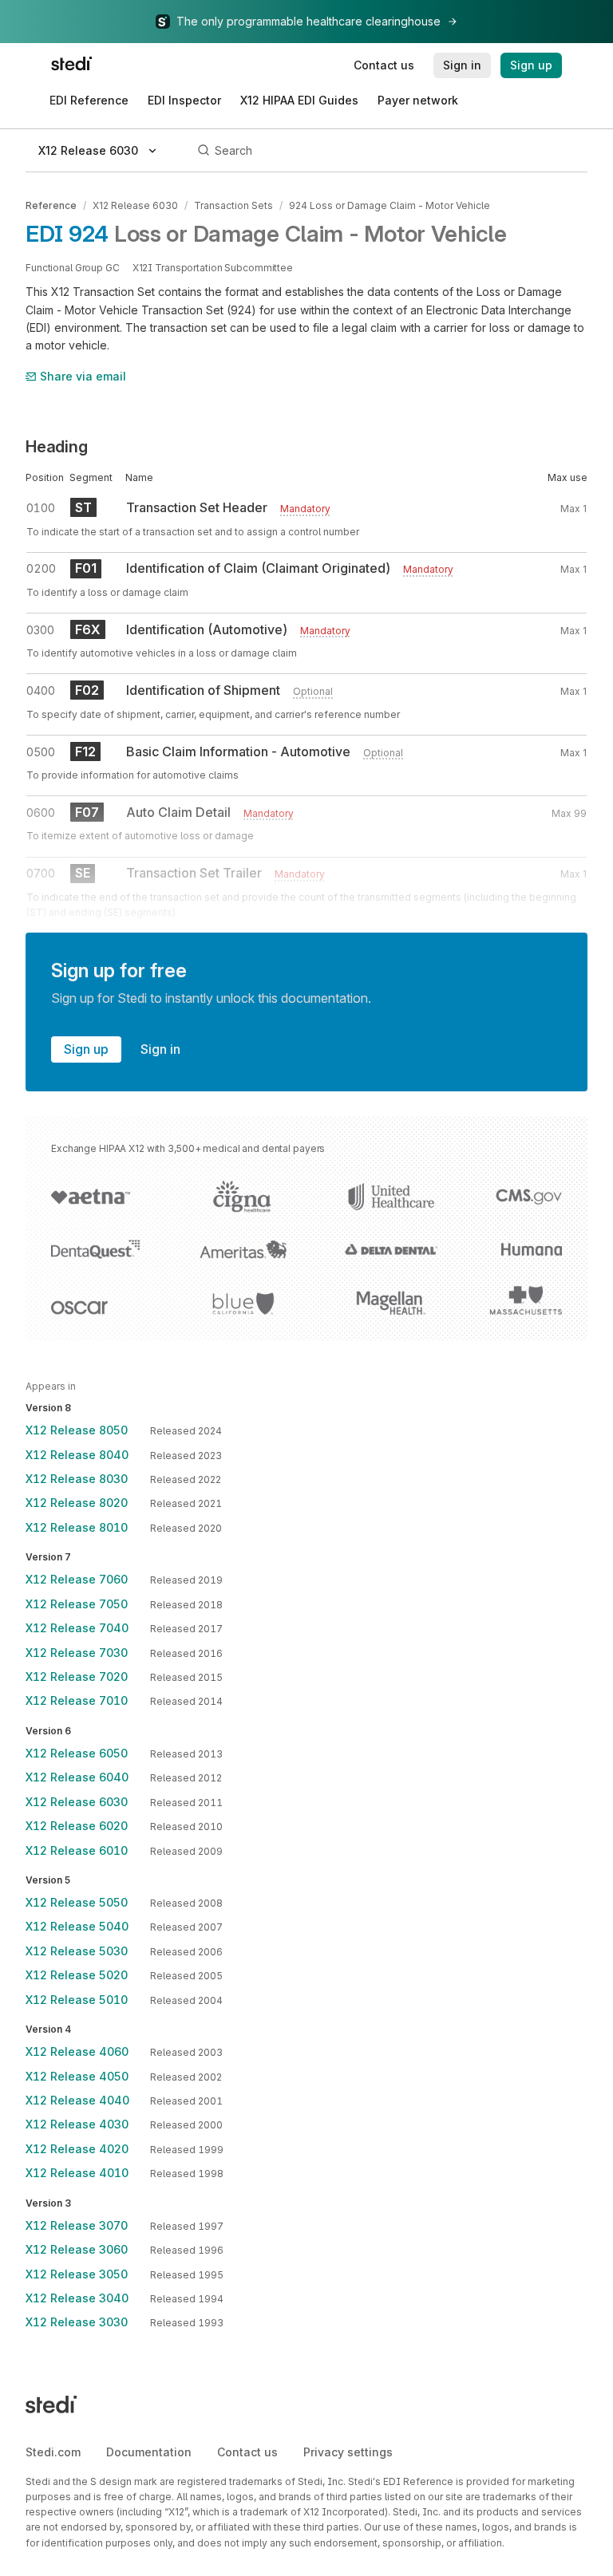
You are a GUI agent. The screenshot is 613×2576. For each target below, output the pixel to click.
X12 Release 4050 (77, 2076)
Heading (57, 447)
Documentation (149, 2452)
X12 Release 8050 (77, 1430)
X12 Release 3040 (77, 2298)
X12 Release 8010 (77, 1527)
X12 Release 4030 (77, 2124)
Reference (51, 205)
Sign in (160, 1049)
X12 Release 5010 (77, 2000)
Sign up (86, 1049)
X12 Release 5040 (77, 1926)
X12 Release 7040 (77, 1628)
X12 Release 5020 (77, 1975)
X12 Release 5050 (77, 1902)
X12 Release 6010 (77, 1850)
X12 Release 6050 (77, 1753)
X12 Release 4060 (77, 2051)
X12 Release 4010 (77, 2173)
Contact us (247, 2452)
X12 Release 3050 (77, 2274)
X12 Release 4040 (77, 2100)
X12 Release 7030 (77, 1653)
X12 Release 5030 (77, 1951)
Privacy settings (348, 2452)
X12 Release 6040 (77, 1777)
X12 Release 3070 (77, 2225)
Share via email (83, 376)
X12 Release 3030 (77, 2322)
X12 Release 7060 (77, 1579)
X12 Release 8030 (77, 1479)
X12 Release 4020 (77, 2149)
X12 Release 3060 (77, 2249)
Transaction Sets (233, 205)
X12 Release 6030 (135, 205)
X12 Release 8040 (77, 1455)
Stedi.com (53, 2452)
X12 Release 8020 (77, 1503)
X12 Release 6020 (77, 1826)
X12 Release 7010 (77, 1700)
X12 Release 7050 (77, 1604)
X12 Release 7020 (77, 1677)
